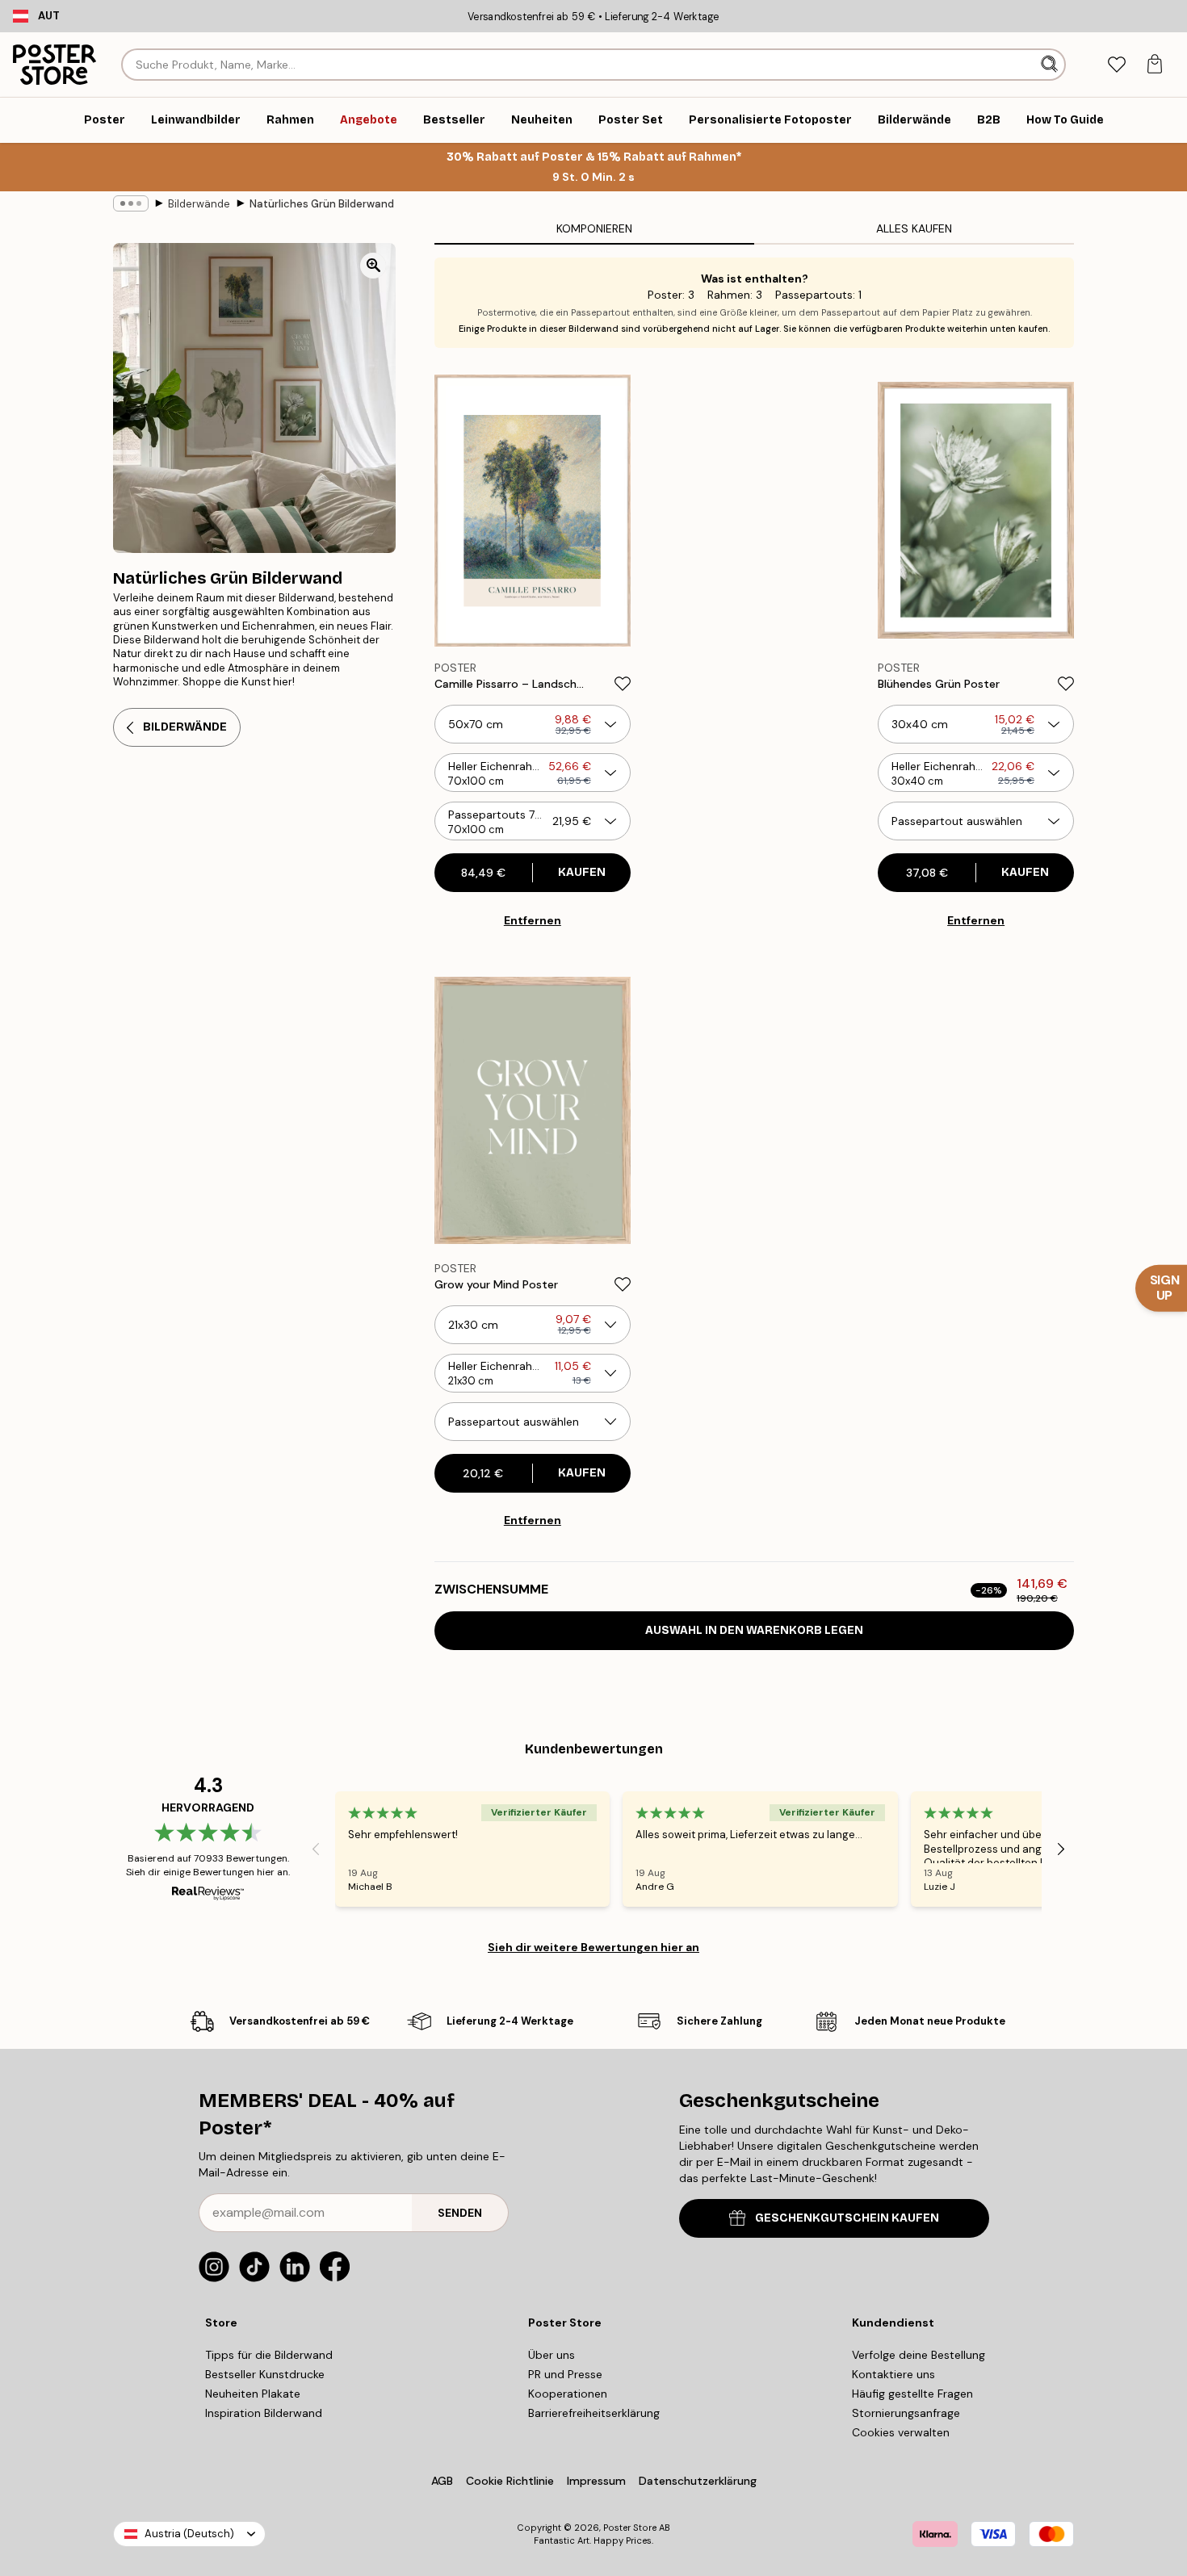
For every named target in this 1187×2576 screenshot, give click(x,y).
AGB (442, 2481)
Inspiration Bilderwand (264, 2413)
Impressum (596, 2481)
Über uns (552, 2355)
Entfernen (533, 920)
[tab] (1116, 65)
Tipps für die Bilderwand (269, 2355)
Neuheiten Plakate (253, 2394)
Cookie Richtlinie (510, 2481)
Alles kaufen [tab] (914, 228)
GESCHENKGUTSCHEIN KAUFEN (847, 2218)
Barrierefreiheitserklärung (594, 2413)
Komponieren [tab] (594, 228)
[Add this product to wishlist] (623, 684)
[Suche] (1051, 65)
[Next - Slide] (1061, 1849)
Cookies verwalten (901, 2432)
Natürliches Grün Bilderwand (322, 204)
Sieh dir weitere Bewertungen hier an (593, 1947)
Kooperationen (568, 2394)
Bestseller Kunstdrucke (265, 2374)
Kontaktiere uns (893, 2374)
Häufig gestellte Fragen (912, 2394)
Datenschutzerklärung (698, 2481)
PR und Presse (565, 2374)
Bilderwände (199, 204)
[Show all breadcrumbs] (131, 203)
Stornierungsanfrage (906, 2413)
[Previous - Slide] (316, 1849)
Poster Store (630, 2528)
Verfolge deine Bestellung (919, 2355)
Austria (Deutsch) (189, 2534)
